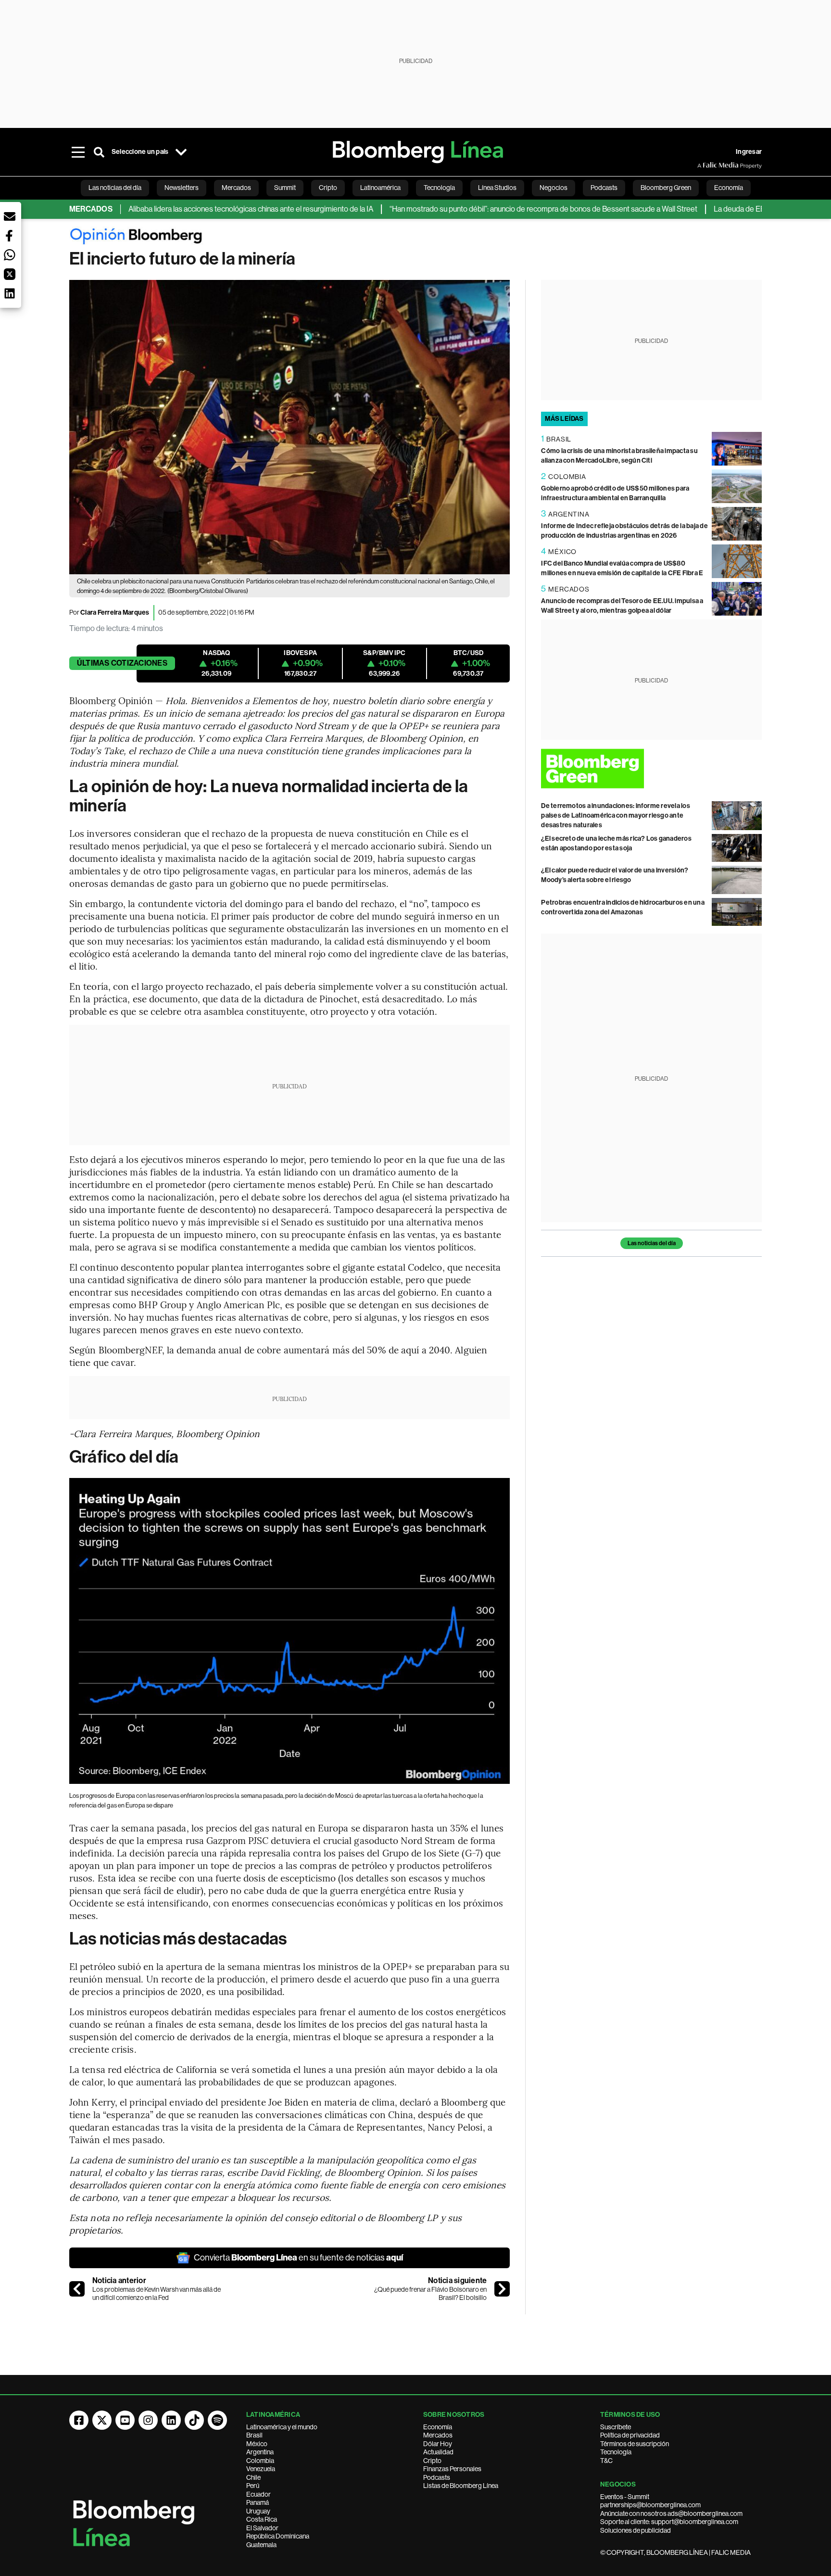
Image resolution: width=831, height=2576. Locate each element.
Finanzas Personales (452, 2469)
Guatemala (261, 2545)
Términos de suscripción (635, 2444)
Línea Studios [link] (497, 188)
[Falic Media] (704, 165)
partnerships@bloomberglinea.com (650, 2505)
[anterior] (77, 2289)
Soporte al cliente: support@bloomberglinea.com (669, 2522)
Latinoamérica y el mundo (282, 2427)
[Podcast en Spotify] (217, 2420)
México (257, 2444)
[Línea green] (651, 768)
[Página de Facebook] (79, 2420)
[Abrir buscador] (99, 152)
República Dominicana (278, 2536)
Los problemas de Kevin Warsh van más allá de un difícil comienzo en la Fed (157, 2294)
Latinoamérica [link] (380, 188)
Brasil (254, 2435)
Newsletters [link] (182, 188)
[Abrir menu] (78, 152)
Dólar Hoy (438, 2444)
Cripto (432, 2461)
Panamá (258, 2502)
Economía (438, 2427)
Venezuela (261, 2469)
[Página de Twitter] (102, 2420)
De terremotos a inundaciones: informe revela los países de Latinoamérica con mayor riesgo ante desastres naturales (616, 815)
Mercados (438, 2435)
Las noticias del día (652, 1243)
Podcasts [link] (604, 188)
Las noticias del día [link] (115, 188)
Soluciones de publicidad (636, 2530)
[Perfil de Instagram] (148, 2420)
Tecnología (616, 2452)
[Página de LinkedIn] (171, 2420)
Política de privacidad (630, 2435)
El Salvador (262, 2528)
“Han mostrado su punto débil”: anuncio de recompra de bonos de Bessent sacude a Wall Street (491, 209)
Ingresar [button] (749, 152)
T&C (606, 2461)
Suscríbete (616, 2427)
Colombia (260, 2461)
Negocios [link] (554, 188)
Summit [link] (285, 188)
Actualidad (438, 2452)
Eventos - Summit (625, 2497)
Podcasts (437, 2477)
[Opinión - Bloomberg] (415, 238)
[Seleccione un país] (181, 152)
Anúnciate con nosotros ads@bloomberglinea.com (671, 2513)
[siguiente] (502, 2289)
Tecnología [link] (439, 188)
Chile (253, 2477)
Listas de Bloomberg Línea (461, 2486)
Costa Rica (262, 2519)
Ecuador (258, 2494)
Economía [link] (729, 188)
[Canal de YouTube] (125, 2420)
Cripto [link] (328, 188)
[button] (10, 216)
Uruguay (258, 2511)
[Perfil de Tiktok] (194, 2420)
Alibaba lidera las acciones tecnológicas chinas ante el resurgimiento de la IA (199, 209)
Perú (253, 2486)
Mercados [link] (236, 188)
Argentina (260, 2452)
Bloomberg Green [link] (666, 188)
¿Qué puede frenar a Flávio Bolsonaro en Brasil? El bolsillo (430, 2294)
